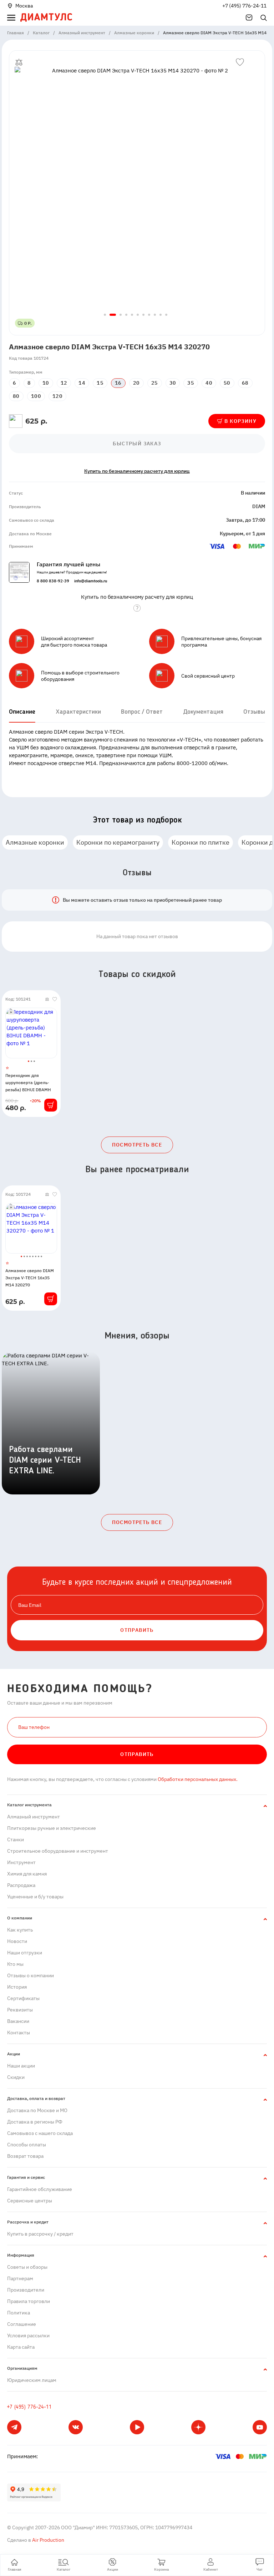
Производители (26, 2290)
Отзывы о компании (31, 1975)
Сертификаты (23, 1998)
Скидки (16, 2077)
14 (82, 383)
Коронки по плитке (201, 842)
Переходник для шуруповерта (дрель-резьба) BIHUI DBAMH (28, 1082)
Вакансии (18, 2021)
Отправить (137, 1754)
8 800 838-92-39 (53, 581)
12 (64, 383)
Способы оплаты (27, 2145)
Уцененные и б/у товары (35, 1897)
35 (191, 383)
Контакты (19, 2033)
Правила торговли (29, 2301)
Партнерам (20, 2278)
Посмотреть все (137, 1145)
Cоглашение (22, 2324)
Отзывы (254, 712)
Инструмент (21, 1862)
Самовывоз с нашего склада (40, 2133)
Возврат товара (25, 2156)
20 (136, 383)
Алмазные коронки (35, 842)
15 (100, 383)
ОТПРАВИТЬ (137, 1630)
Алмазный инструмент (34, 1817)
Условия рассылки (28, 2335)
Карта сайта (21, 2347)
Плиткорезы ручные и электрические (52, 1828)
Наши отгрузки (25, 1953)
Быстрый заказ (137, 444)
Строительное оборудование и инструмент (58, 1851)
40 (209, 383)
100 (36, 396)
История (17, 1987)
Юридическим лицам (32, 2380)
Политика (19, 2313)
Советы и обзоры (27, 2267)
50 (227, 383)
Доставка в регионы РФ (35, 2122)
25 (155, 383)
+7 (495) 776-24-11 (244, 6)
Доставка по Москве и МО (37, 2110)
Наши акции (21, 2066)
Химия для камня (27, 1874)
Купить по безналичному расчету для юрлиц (137, 471)
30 (173, 383)
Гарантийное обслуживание (40, 2189)
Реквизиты (20, 2010)
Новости (17, 1941)
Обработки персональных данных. (197, 1779)
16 (118, 383)
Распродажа (21, 1885)
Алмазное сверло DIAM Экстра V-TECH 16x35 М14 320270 (30, 1278)
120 (57, 396)
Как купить (20, 1930)
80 (16, 396)
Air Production (48, 2540)
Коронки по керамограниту (118, 842)
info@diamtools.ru (91, 581)
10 (46, 383)
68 (245, 383)
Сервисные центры (30, 2201)
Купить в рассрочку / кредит (40, 2234)
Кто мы (15, 1964)
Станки (16, 1839)
